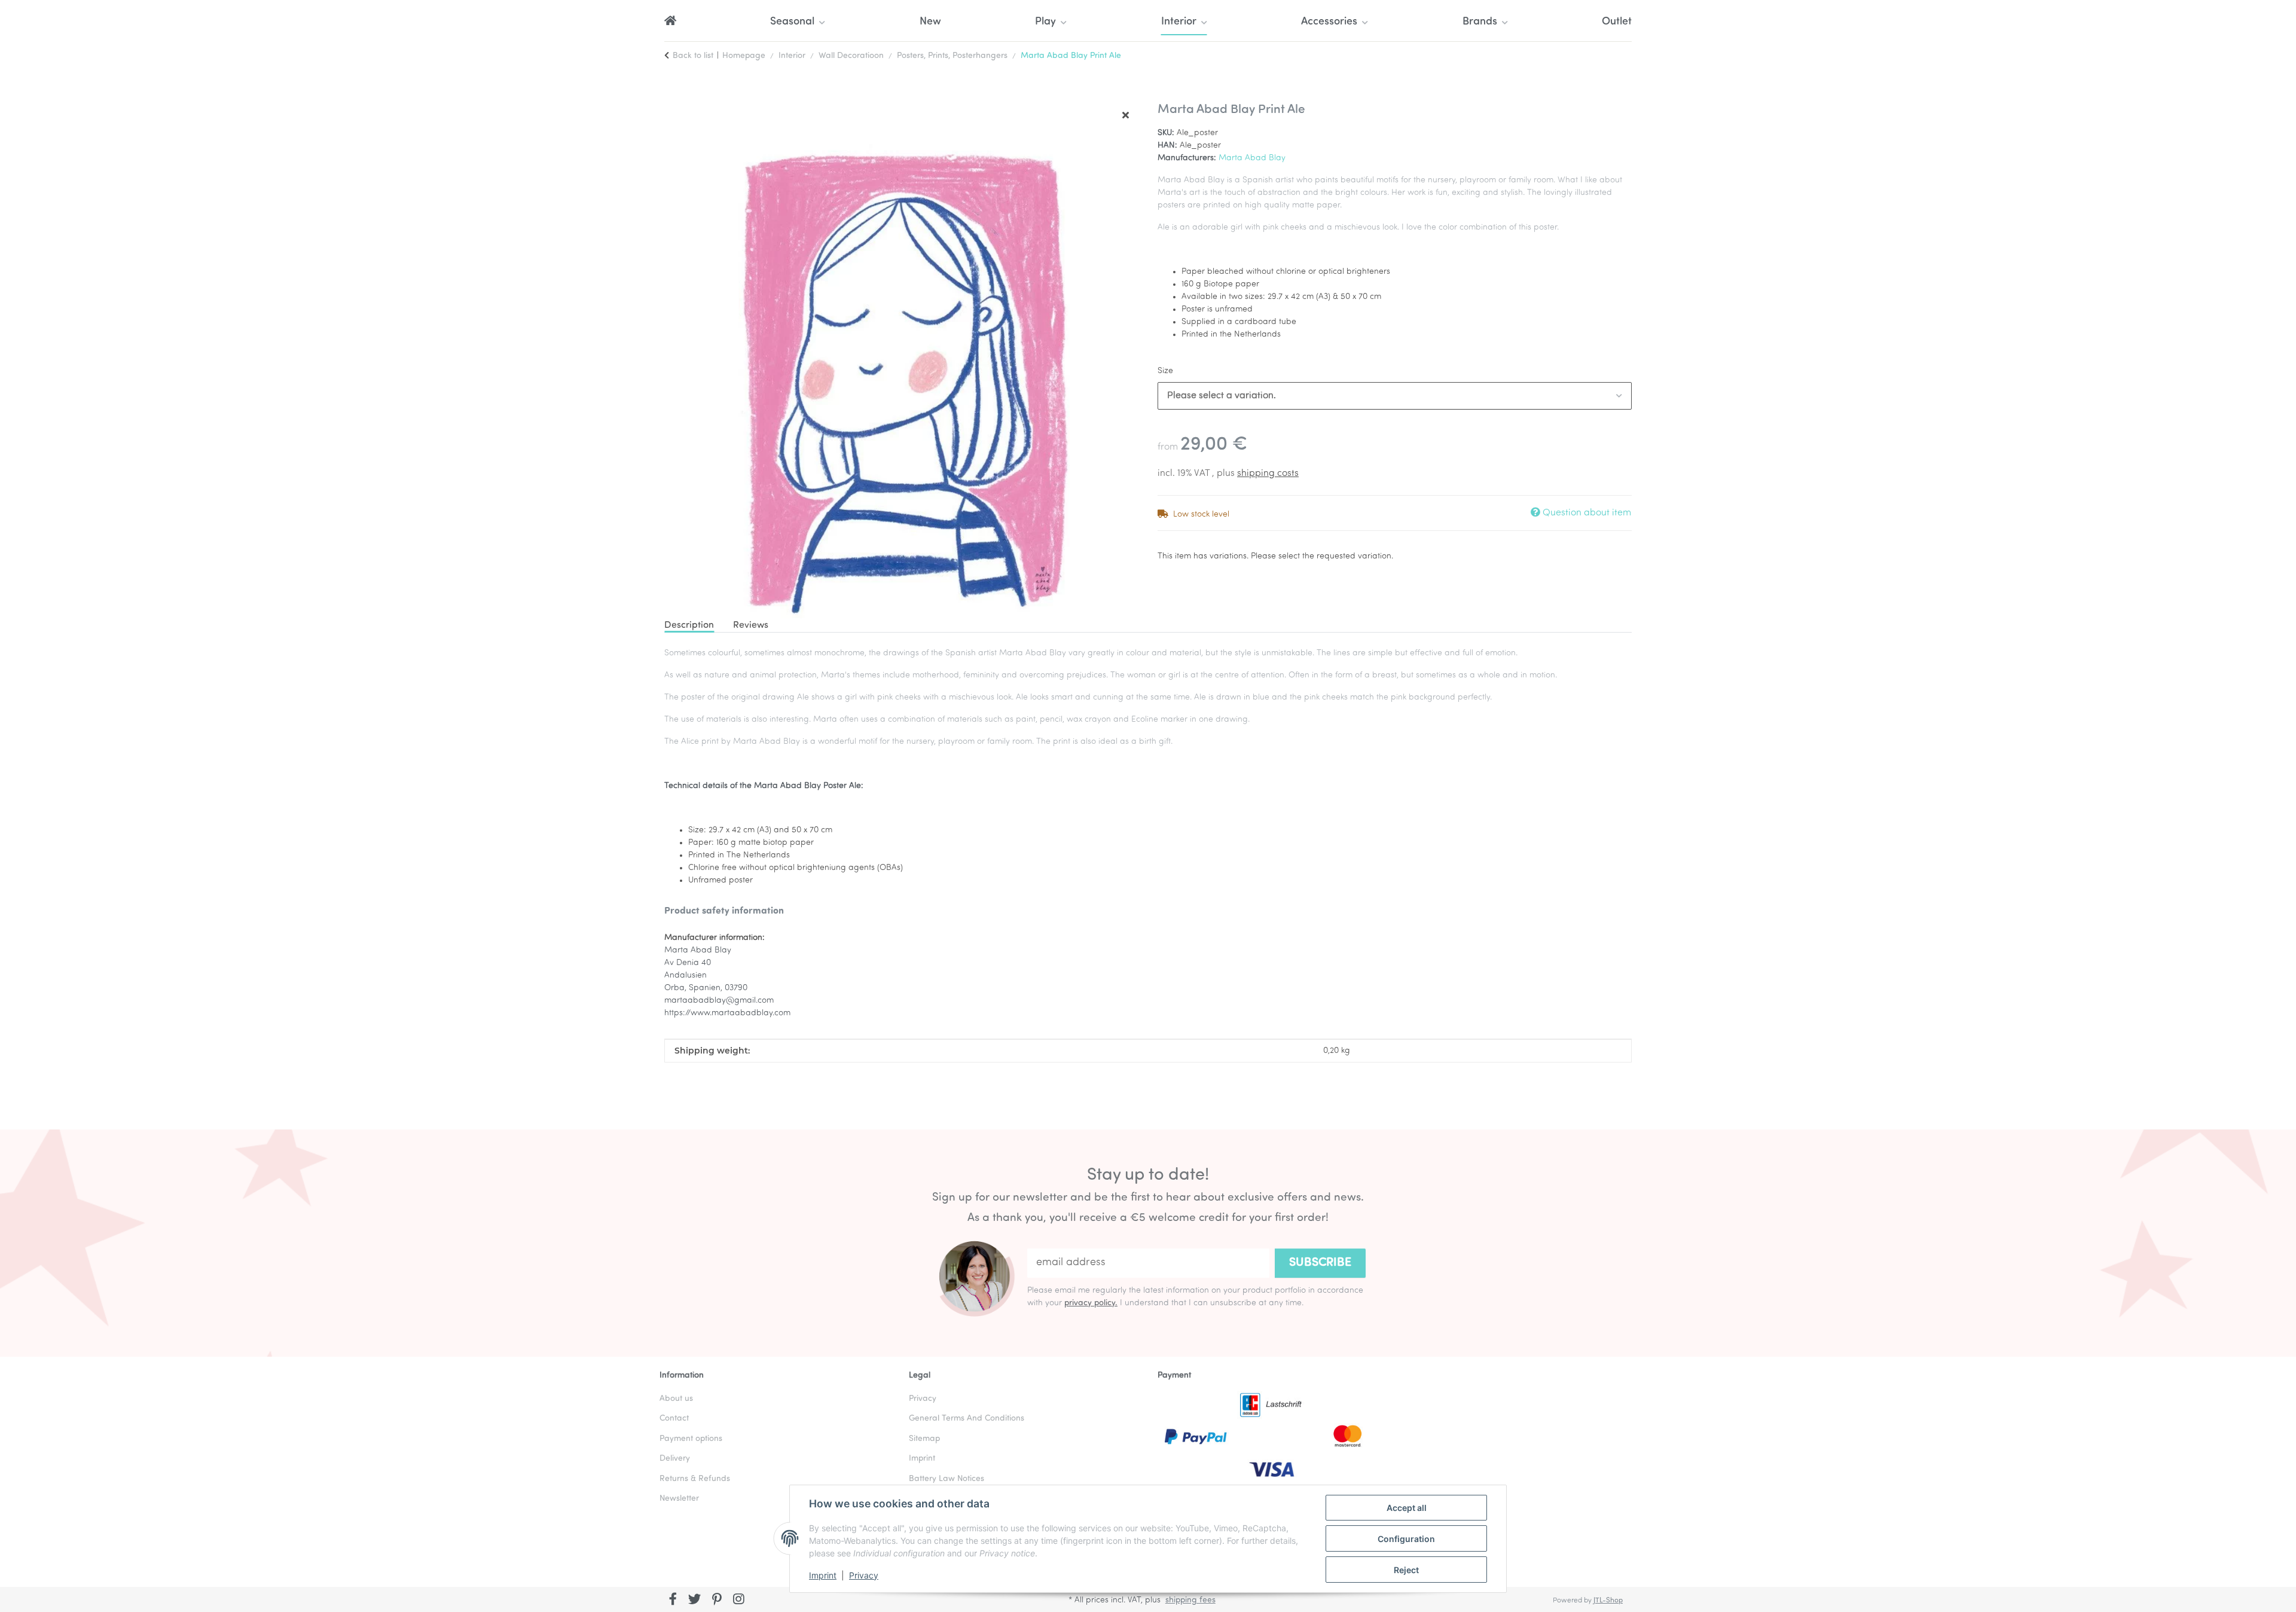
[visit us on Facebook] (673, 1601)
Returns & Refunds (695, 1479)
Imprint (823, 1575)
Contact (674, 1419)
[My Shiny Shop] (670, 22)
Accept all (1407, 1508)
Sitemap (924, 1439)
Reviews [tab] (751, 625)
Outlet (1617, 22)
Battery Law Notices (947, 1479)
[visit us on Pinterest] (717, 1601)
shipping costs (1268, 474)
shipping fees (1190, 1600)
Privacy (864, 1575)
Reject (1406, 1570)
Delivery (675, 1459)
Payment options (691, 1439)
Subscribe (1320, 1263)
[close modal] (1126, 116)
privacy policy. (1091, 1303)
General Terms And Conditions (967, 1419)
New (930, 22)
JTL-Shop (1608, 1601)
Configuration (1406, 1539)
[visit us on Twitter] (695, 1601)
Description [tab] (689, 625)
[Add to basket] (674, 96)
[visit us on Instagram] (739, 1601)
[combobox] (1395, 396)
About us (676, 1399)
